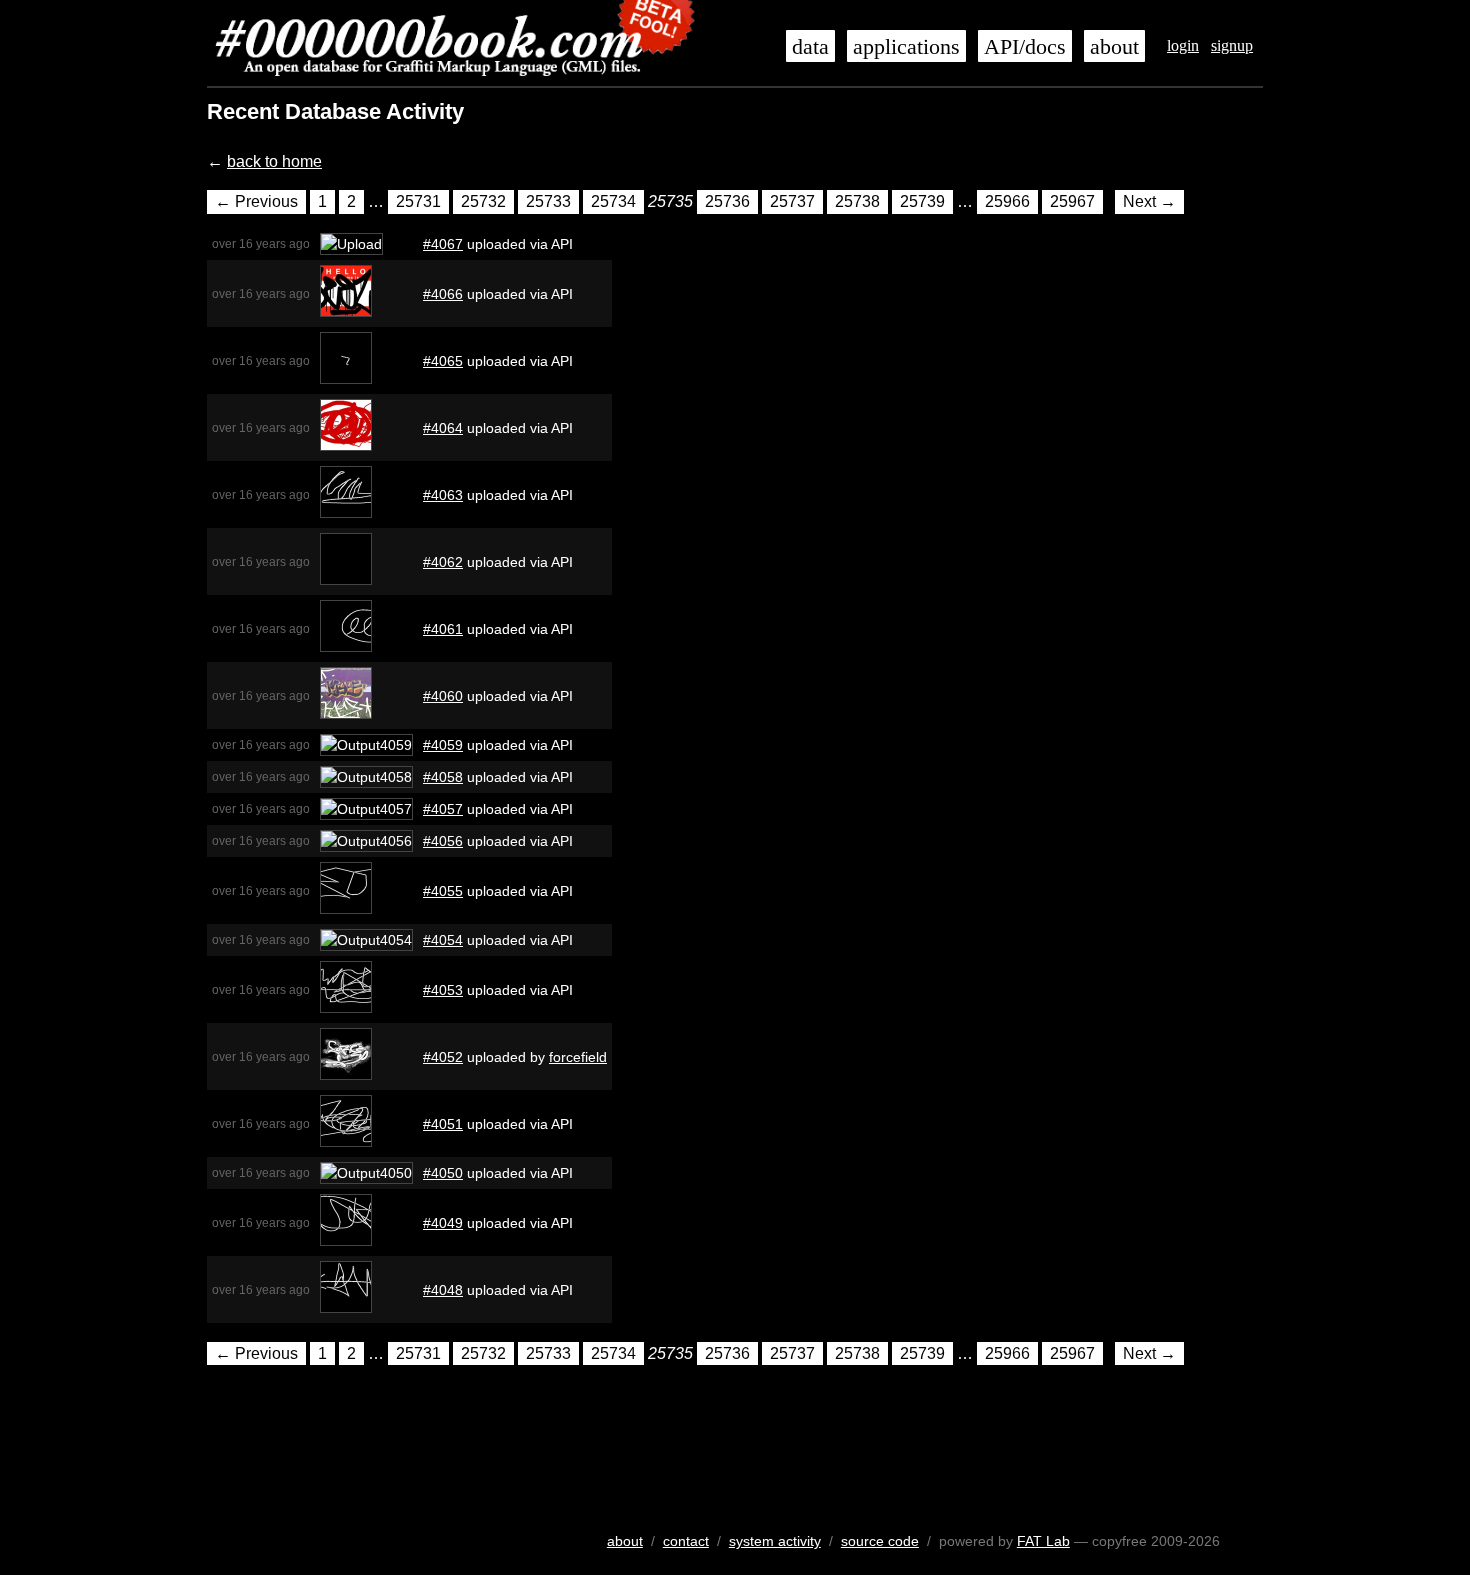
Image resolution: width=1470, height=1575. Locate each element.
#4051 (443, 1124)
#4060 (443, 696)
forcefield (578, 1057)
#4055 (443, 891)
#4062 (443, 562)
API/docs (1025, 47)
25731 (418, 201)
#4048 (443, 1290)
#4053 (443, 990)
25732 (483, 201)
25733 (548, 201)
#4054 (443, 940)
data (810, 47)
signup (1232, 45)
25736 (727, 201)
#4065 (443, 361)
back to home (274, 161)
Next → (1149, 201)
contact (686, 1541)
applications (906, 47)
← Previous (256, 201)
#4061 (443, 629)
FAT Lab (1043, 1541)
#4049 (443, 1223)
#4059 (443, 745)
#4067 (443, 244)
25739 (922, 201)
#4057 (443, 809)
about (1114, 47)
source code (880, 1541)
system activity (775, 1541)
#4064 (443, 428)
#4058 (443, 777)
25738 (857, 201)
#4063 (443, 495)
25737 (792, 201)
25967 (1072, 201)
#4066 (443, 294)
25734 (613, 201)
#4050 (443, 1173)
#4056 (443, 841)
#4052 (443, 1057)
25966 (1007, 201)
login (1183, 45)
